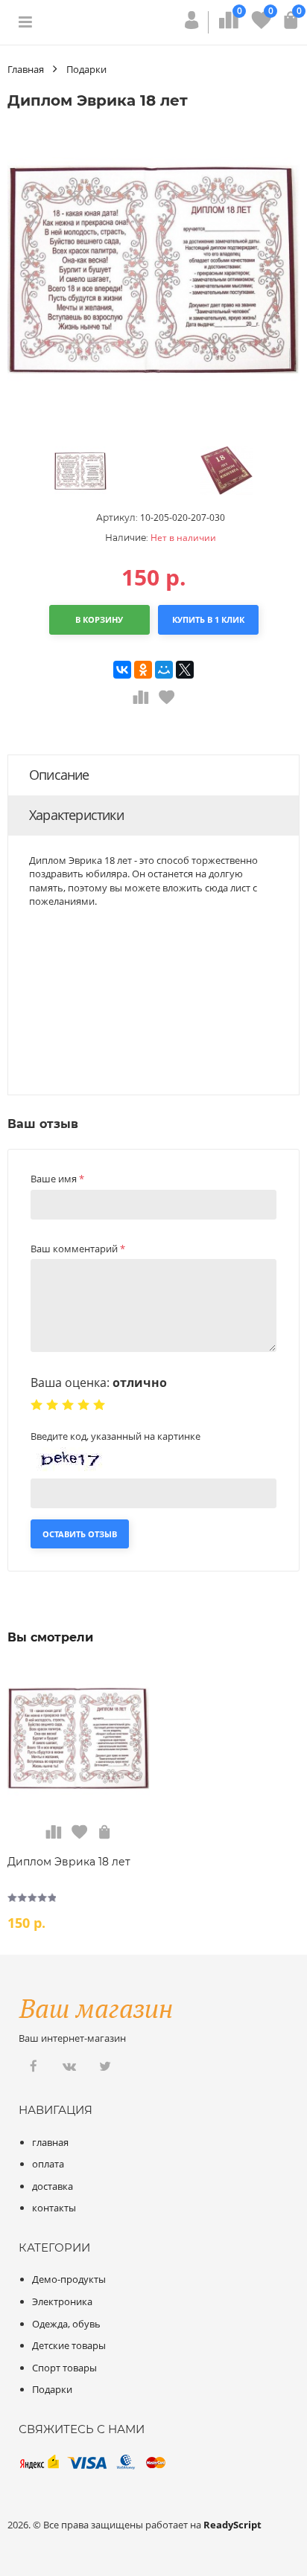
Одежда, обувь (66, 2324)
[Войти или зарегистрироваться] (192, 25)
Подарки (86, 69)
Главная (26, 69)
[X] (185, 670)
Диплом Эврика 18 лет (69, 1862)
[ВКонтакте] (122, 670)
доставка (53, 2186)
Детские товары (69, 2345)
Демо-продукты (69, 2279)
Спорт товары (64, 2368)
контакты (54, 2208)
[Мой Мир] (164, 670)
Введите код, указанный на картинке (115, 1436)
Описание (59, 775)
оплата (48, 2164)
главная (50, 2142)
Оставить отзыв (80, 1534)
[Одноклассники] (143, 670)
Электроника (62, 2301)
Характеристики (76, 815)
